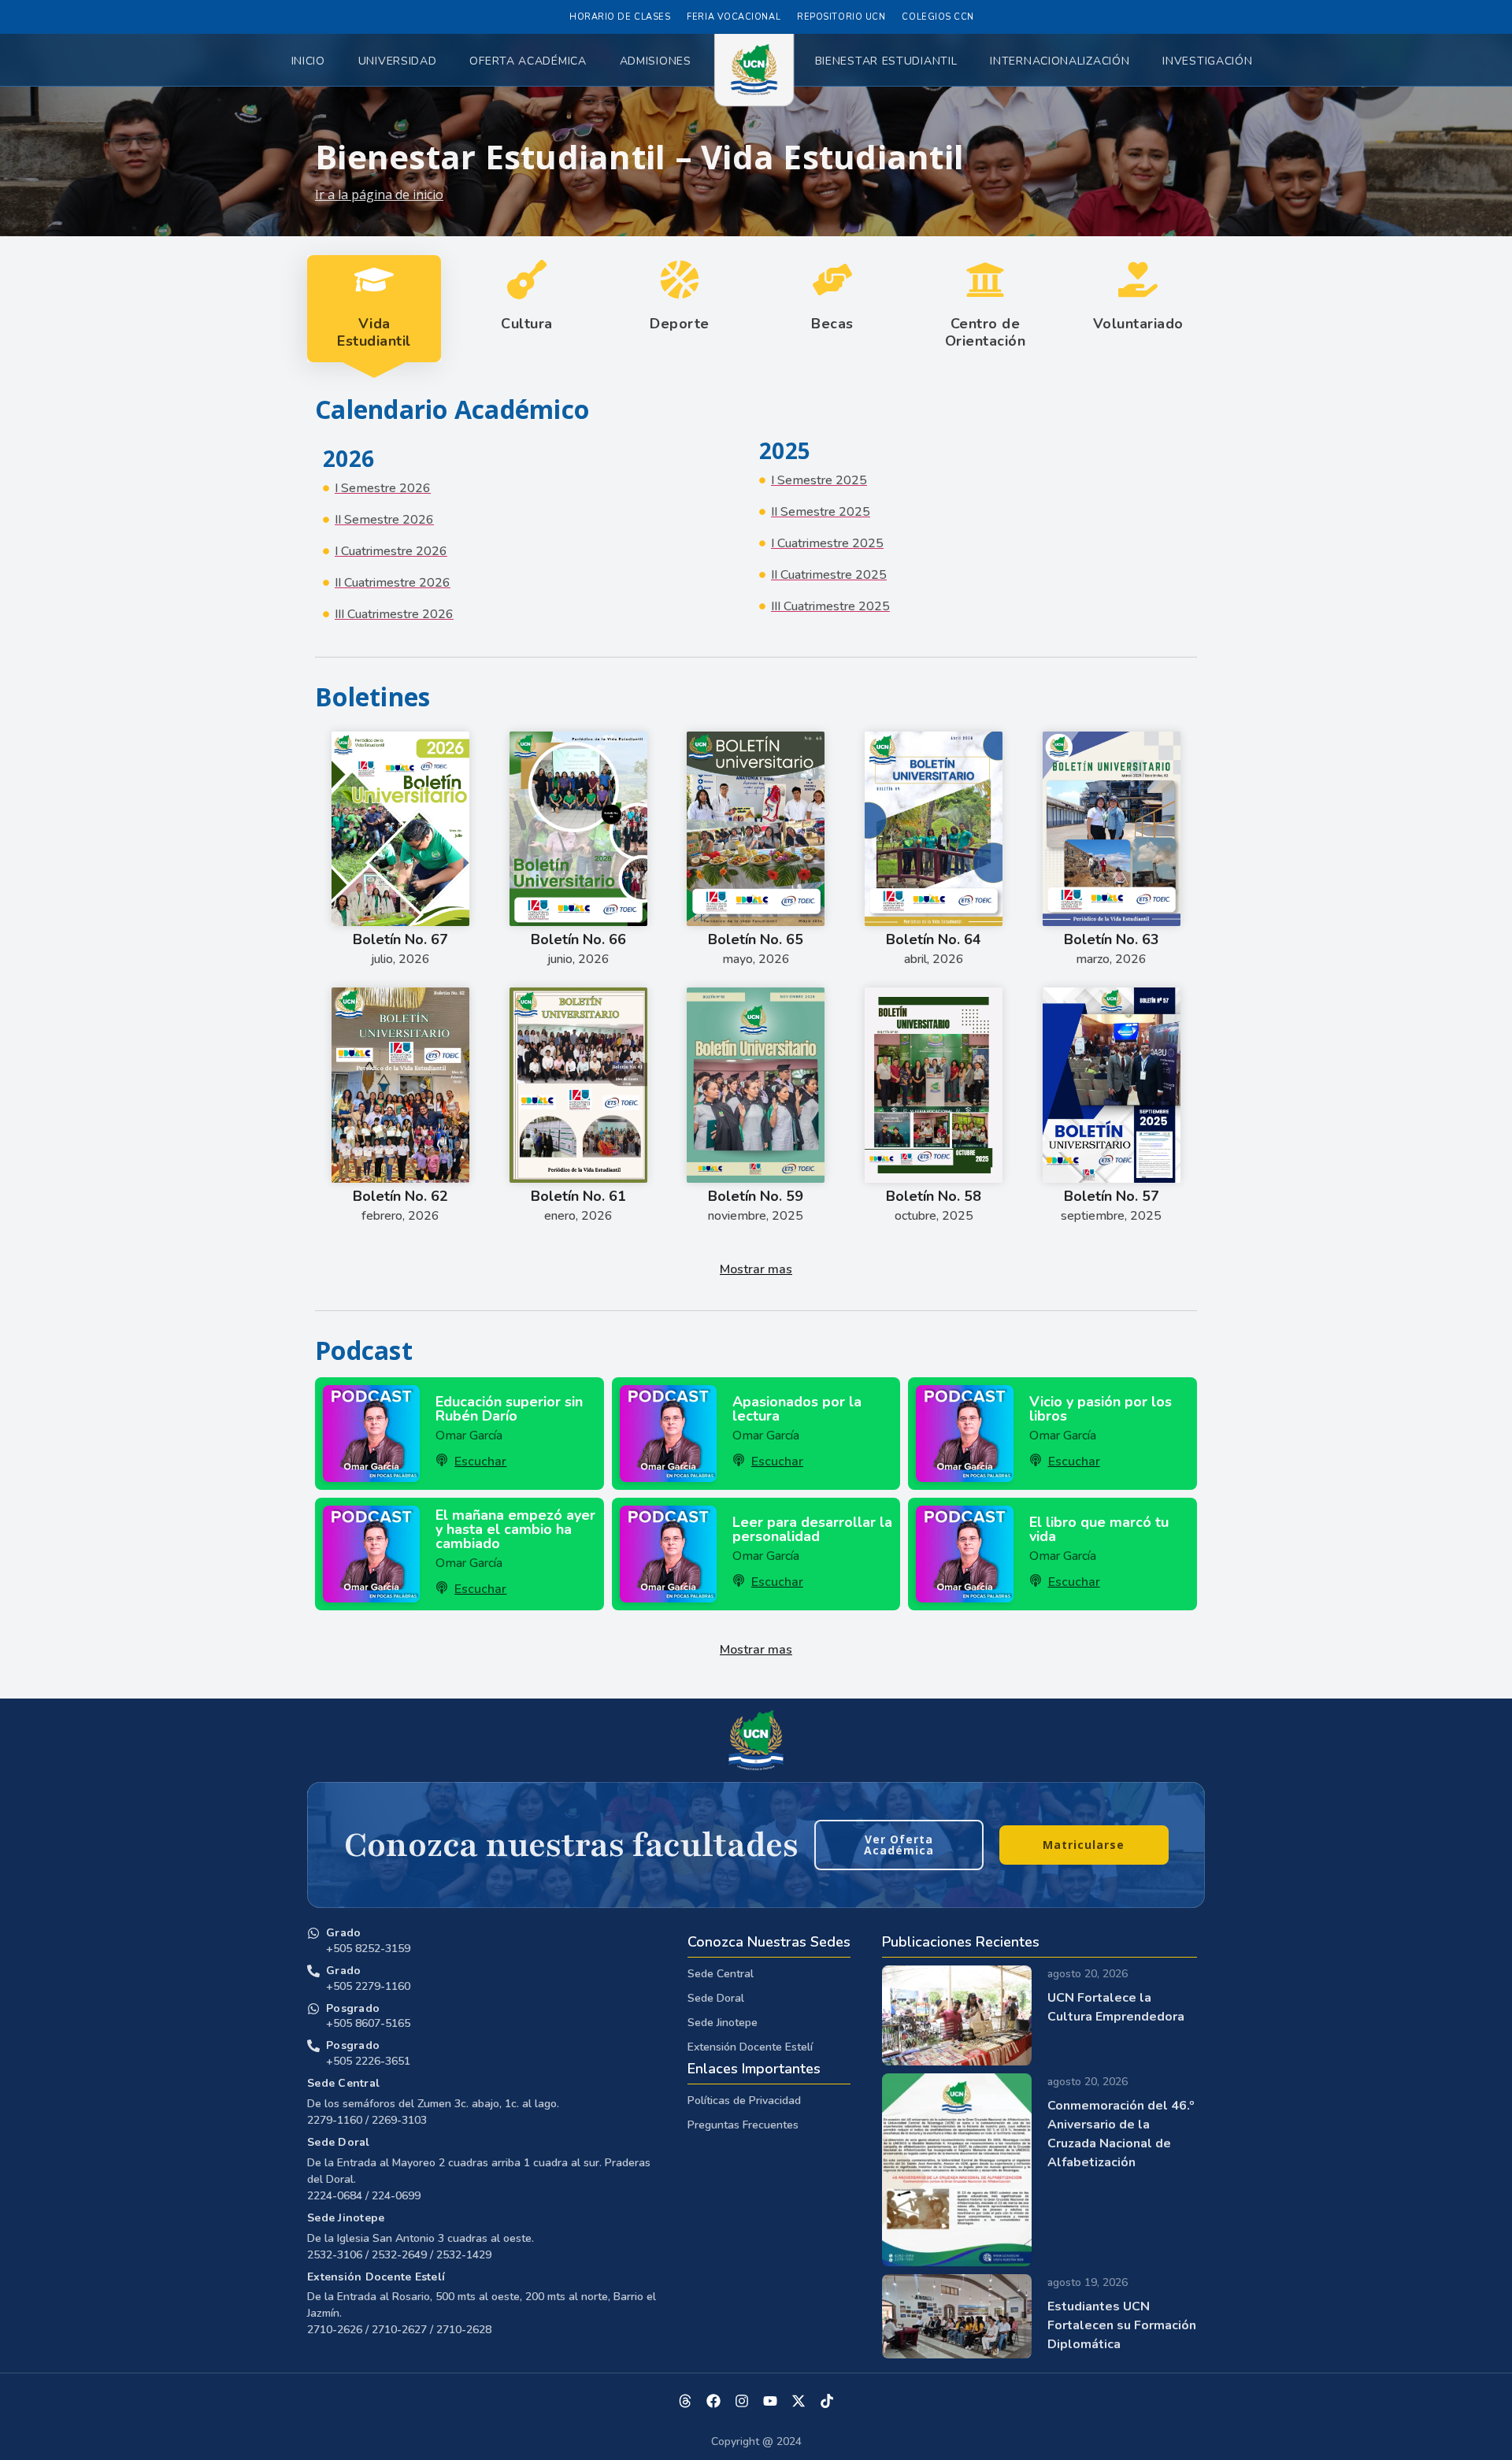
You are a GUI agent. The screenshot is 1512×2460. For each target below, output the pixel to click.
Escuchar (480, 1462)
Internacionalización (1060, 61)
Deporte (680, 324)
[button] (756, 1269)
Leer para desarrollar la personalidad (812, 1529)
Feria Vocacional (734, 17)
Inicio (308, 61)
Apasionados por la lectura (797, 1409)
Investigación (1207, 61)
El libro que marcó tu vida (1099, 1529)
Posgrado (353, 2008)
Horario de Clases (620, 17)
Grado (343, 1933)
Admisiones (656, 61)
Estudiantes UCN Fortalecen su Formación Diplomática (1122, 2325)
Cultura (527, 324)
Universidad (398, 61)
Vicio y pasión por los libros (1101, 1409)
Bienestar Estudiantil (886, 61)
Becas (832, 324)
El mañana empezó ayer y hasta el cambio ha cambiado (515, 1529)
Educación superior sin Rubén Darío (509, 1409)
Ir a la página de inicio (379, 195)
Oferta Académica (528, 61)
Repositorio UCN (841, 17)
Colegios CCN (938, 17)
